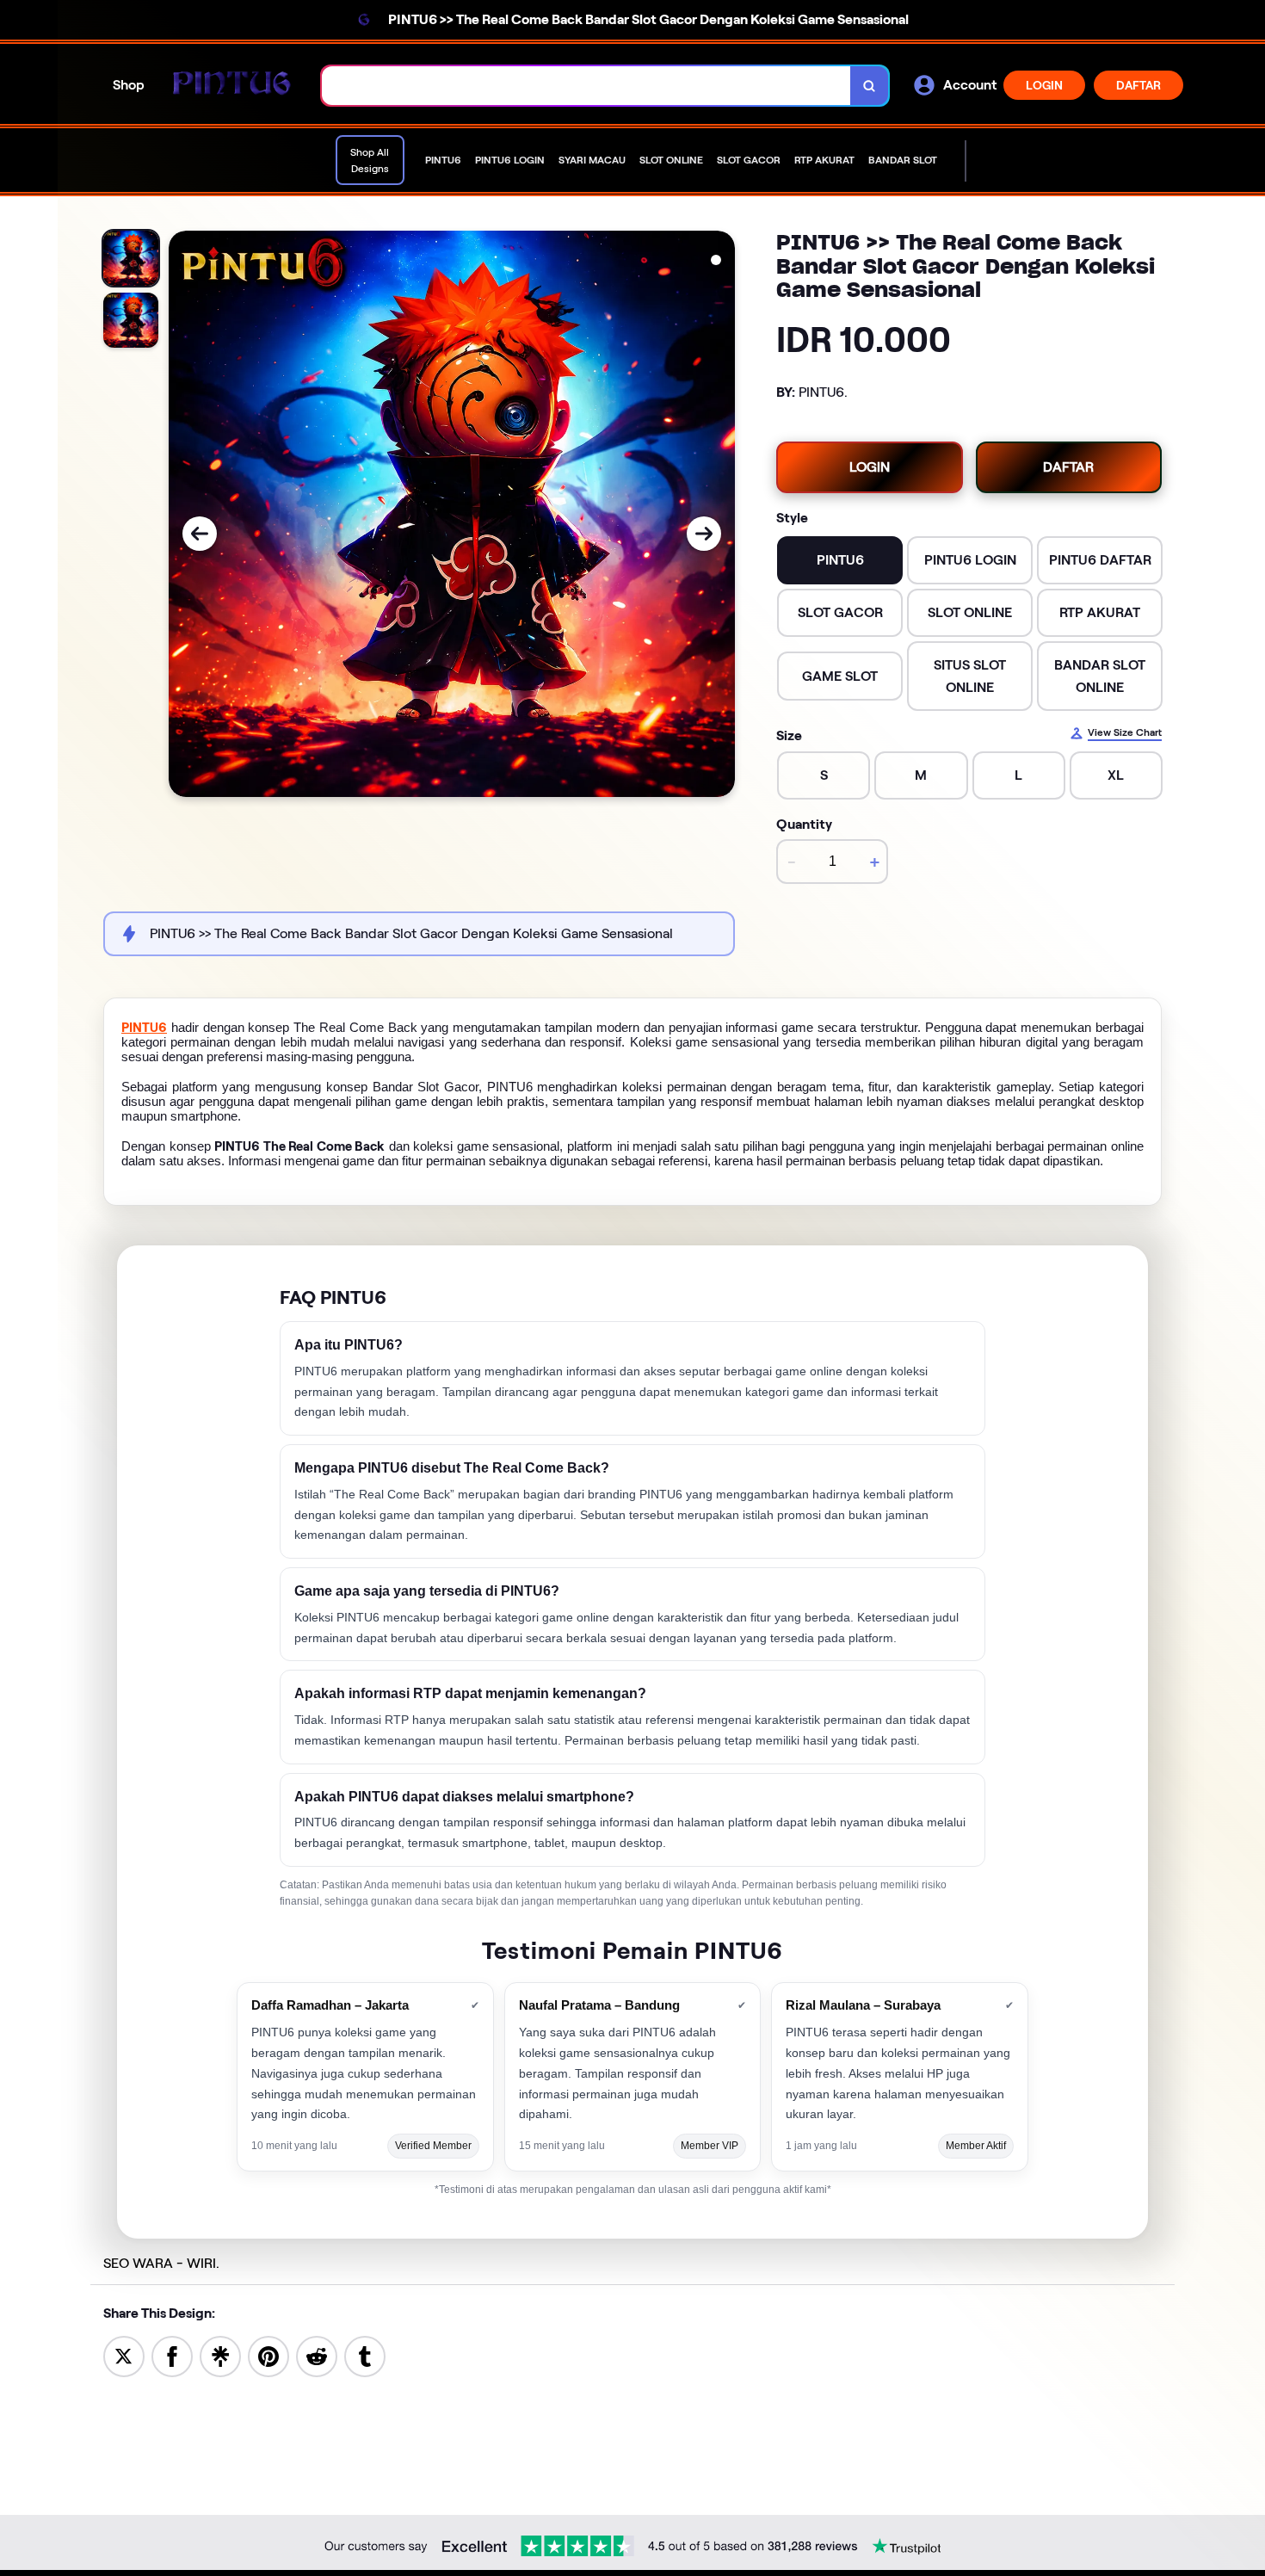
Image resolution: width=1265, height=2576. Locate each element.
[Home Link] (233, 86)
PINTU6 (144, 1028)
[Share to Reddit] (317, 2355)
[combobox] (586, 86)
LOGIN (1044, 85)
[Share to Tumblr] (365, 2355)
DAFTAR (1138, 85)
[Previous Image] (200, 534)
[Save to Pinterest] (268, 2355)
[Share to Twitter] (124, 2355)
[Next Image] (704, 534)
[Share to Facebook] (172, 2355)
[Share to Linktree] (220, 2355)
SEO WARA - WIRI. (161, 2263)
